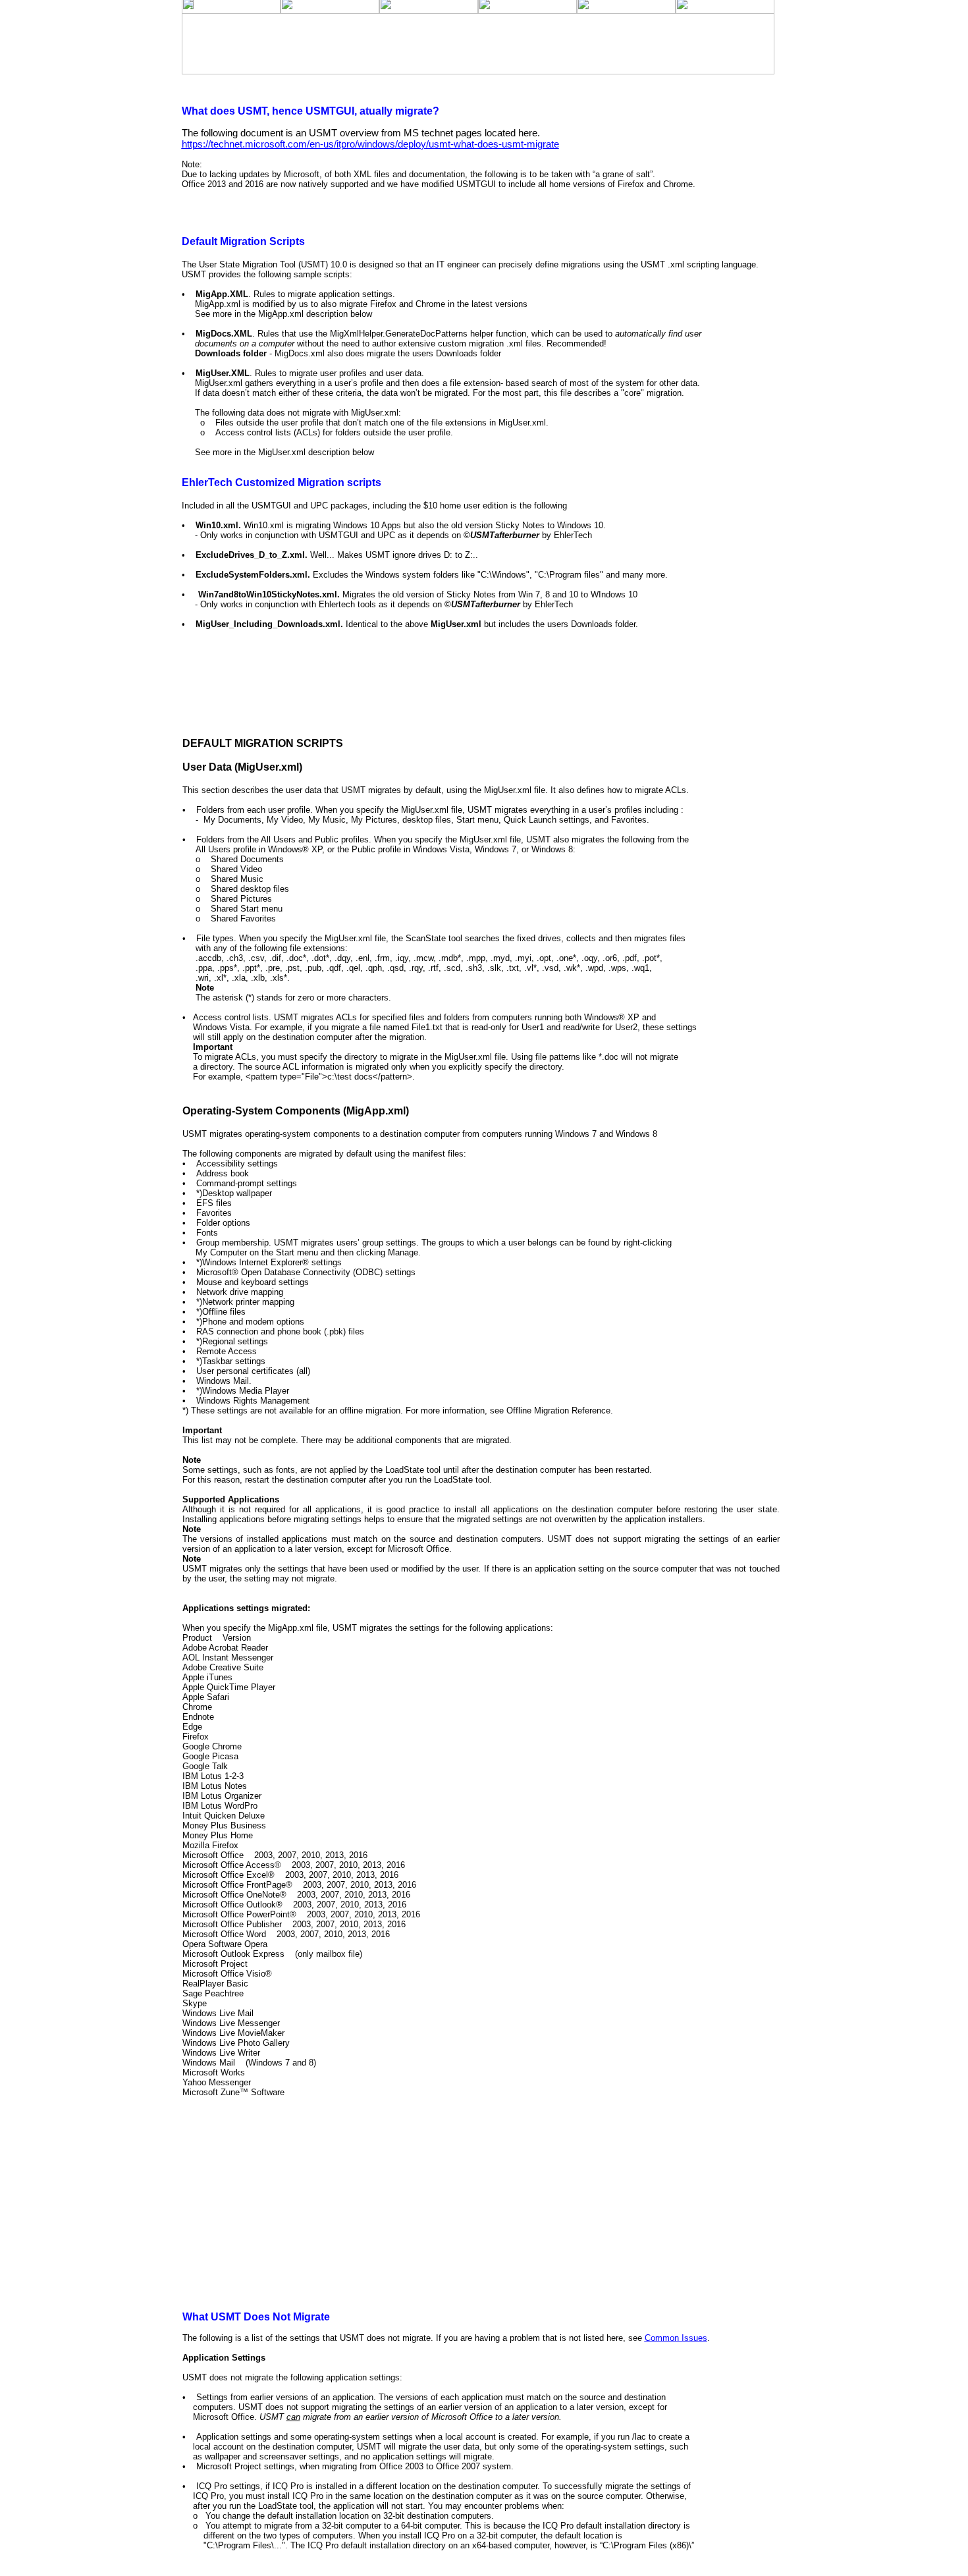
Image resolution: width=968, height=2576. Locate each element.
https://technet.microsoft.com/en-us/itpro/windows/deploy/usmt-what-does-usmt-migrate (370, 144)
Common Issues (676, 2338)
